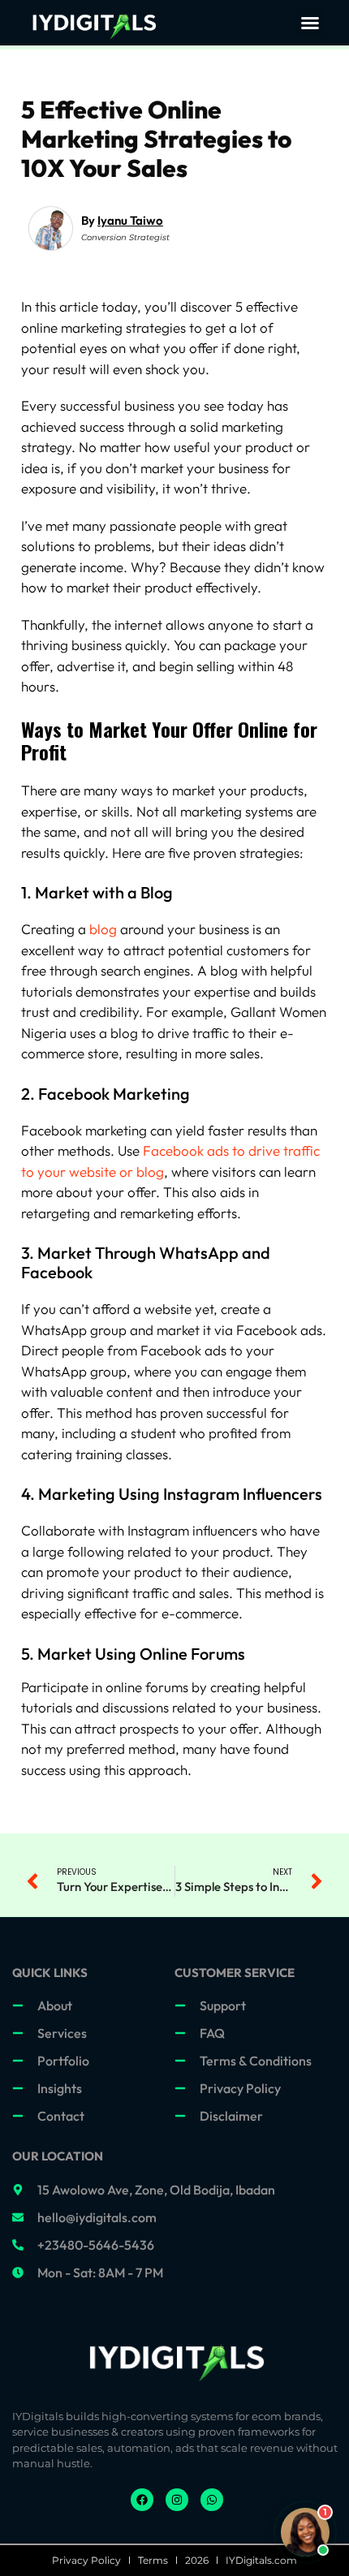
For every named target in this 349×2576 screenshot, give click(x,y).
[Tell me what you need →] (305, 2532)
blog (103, 929)
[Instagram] (177, 2500)
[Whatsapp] (212, 2500)
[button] (310, 23)
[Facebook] (142, 2500)
